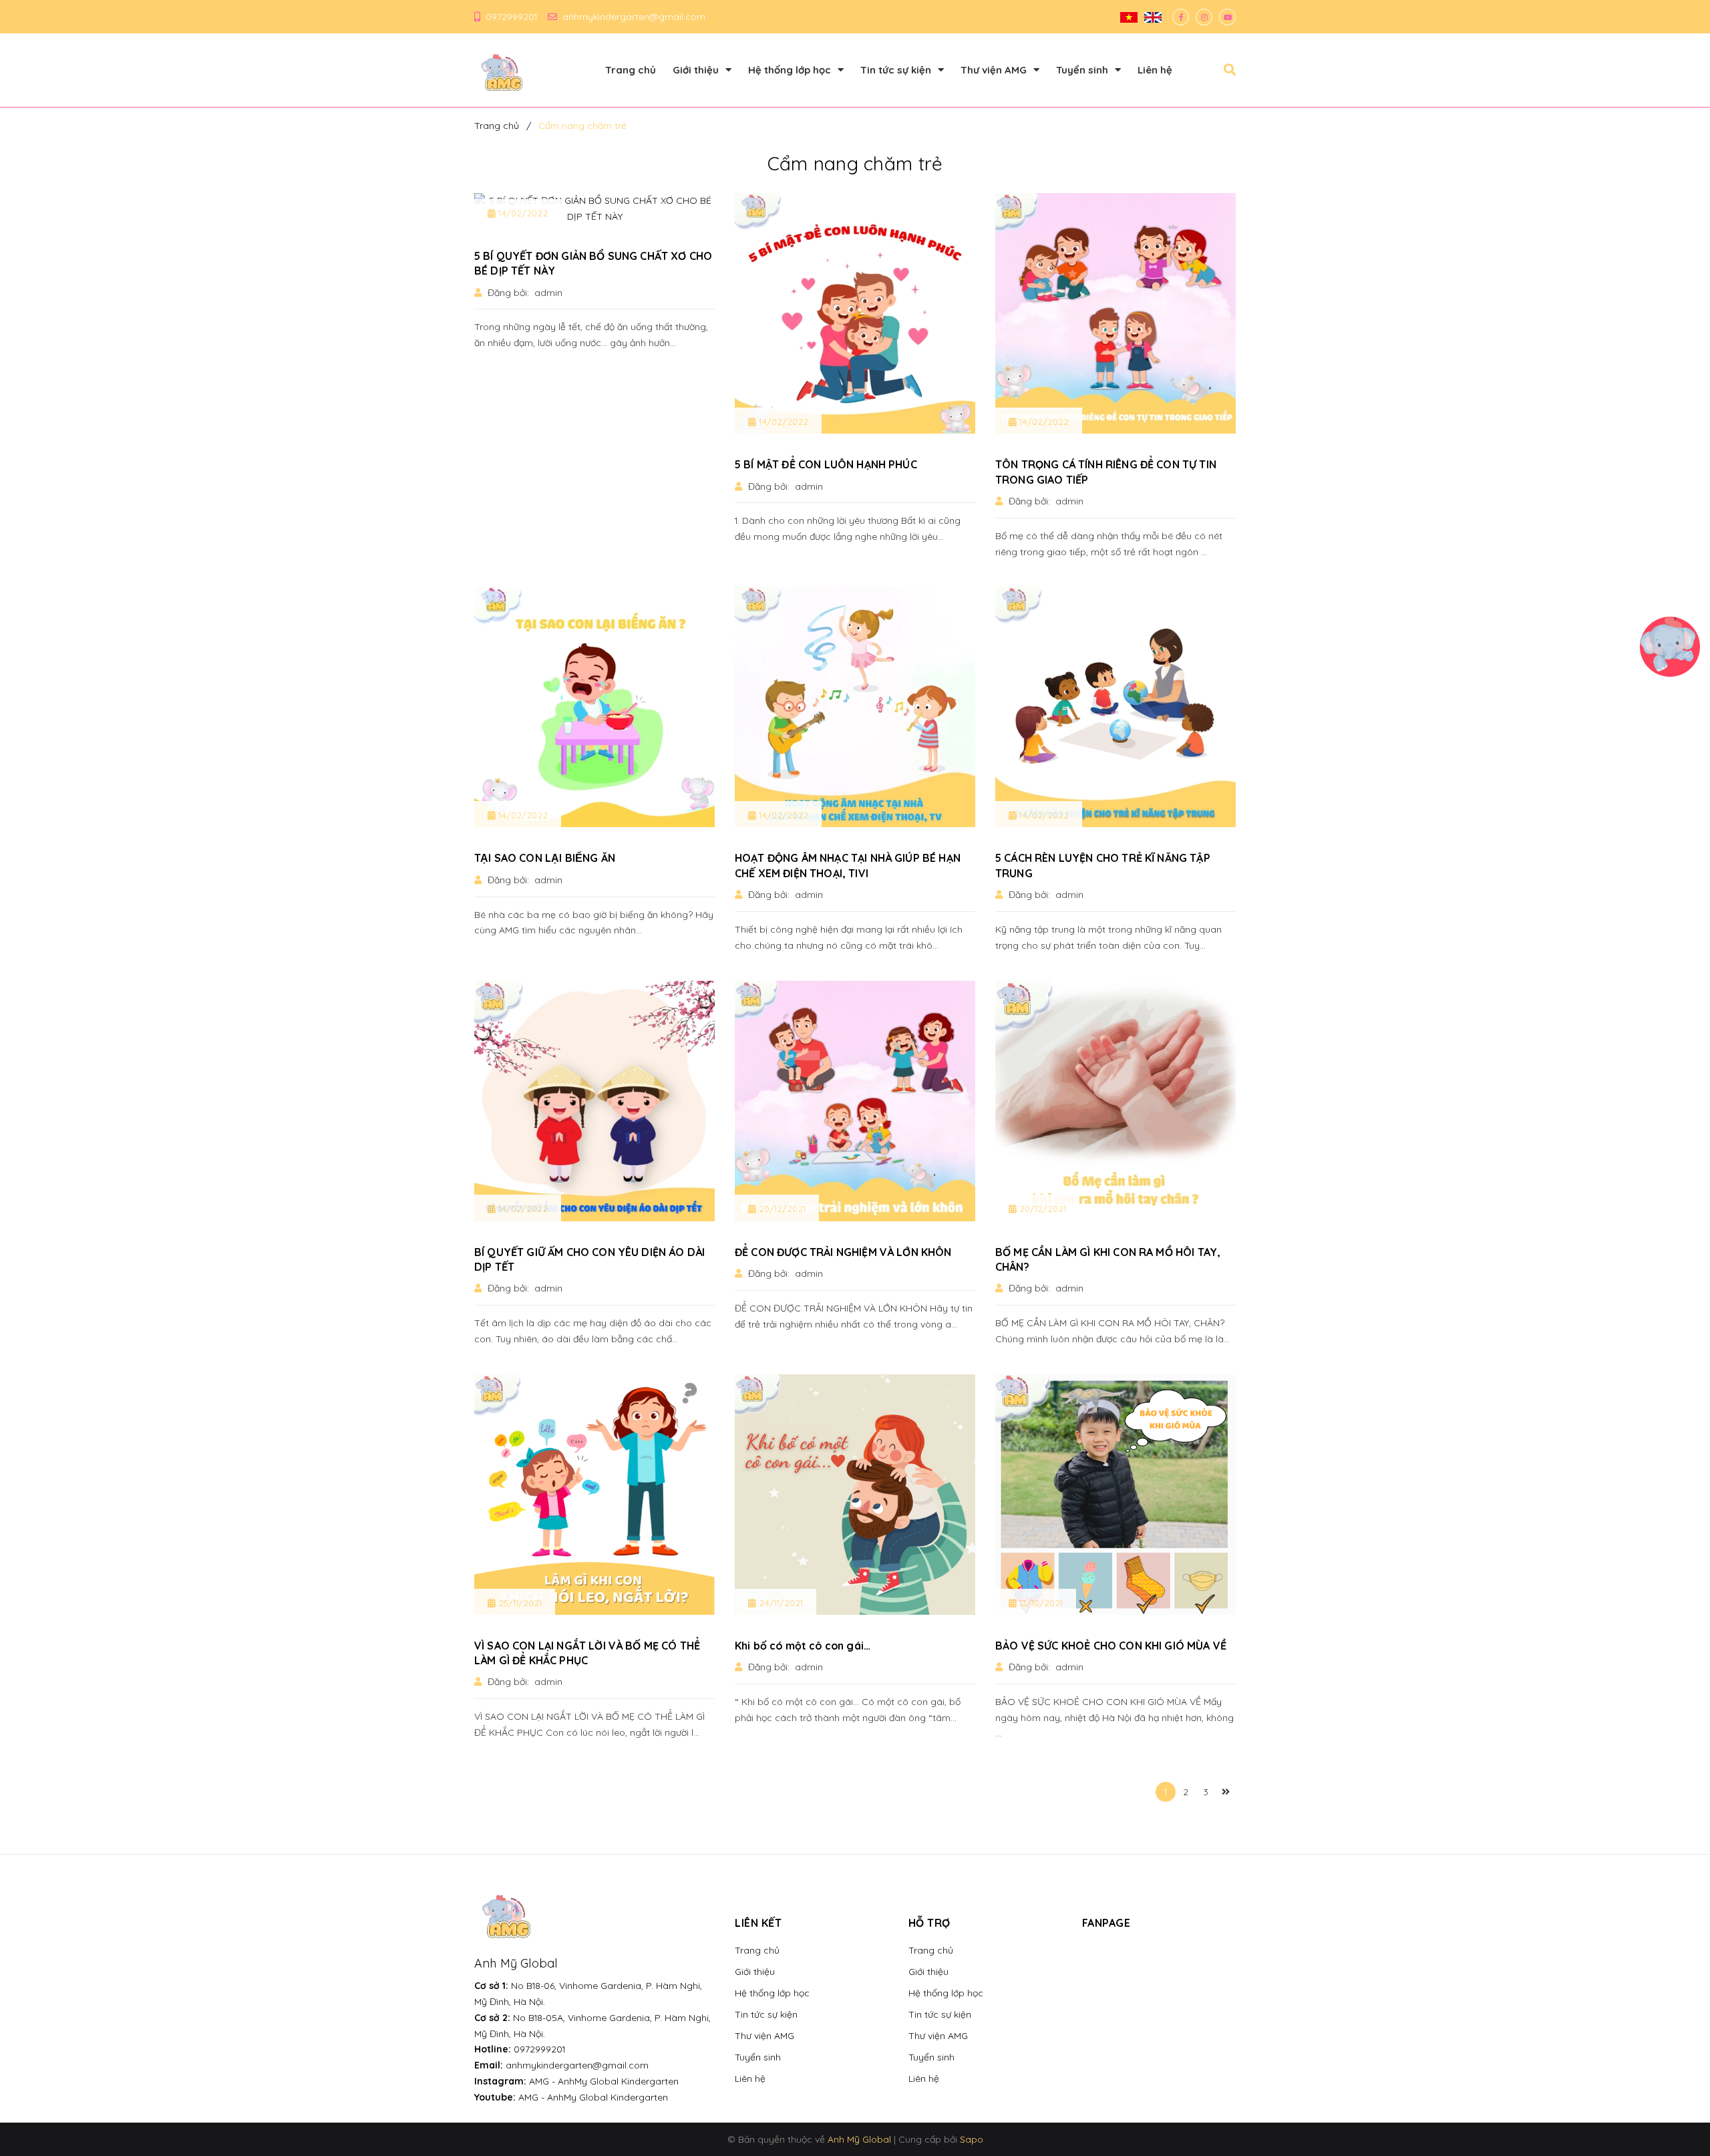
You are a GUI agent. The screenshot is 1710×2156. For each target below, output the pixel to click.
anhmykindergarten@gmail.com (634, 17)
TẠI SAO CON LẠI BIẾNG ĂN (545, 858)
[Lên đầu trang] (1434, 2123)
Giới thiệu (755, 1972)
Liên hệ (750, 2078)
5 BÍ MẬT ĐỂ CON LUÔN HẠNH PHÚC (826, 464)
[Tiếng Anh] (1153, 17)
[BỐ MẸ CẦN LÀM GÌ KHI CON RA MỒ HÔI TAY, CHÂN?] (1116, 1101)
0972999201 (511, 17)
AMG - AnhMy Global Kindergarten (604, 2081)
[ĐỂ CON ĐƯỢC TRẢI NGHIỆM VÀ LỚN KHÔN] (855, 1101)
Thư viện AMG (764, 2036)
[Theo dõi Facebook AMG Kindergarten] (1181, 17)
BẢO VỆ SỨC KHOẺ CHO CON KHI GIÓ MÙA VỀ (1111, 1646)
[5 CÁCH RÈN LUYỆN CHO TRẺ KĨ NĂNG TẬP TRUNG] (1116, 707)
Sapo (972, 2139)
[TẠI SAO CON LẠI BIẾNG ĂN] (594, 707)
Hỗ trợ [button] (929, 1923)
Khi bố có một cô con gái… (803, 1646)
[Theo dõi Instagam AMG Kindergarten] (1204, 17)
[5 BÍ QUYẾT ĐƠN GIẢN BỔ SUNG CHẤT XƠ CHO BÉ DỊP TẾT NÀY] (594, 209)
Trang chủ (757, 1950)
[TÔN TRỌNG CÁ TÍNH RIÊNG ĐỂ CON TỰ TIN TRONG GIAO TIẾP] (1116, 313)
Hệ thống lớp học (772, 1993)
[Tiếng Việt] (1129, 17)
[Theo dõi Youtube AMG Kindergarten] (1227, 17)
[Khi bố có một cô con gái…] (855, 1495)
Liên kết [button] (758, 1923)
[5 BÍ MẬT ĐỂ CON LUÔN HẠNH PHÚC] (855, 313)
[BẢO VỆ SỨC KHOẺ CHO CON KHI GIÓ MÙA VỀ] (1116, 1495)
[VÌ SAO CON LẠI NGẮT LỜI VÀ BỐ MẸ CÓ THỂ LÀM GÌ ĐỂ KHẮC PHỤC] (594, 1495)
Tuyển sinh (758, 2057)
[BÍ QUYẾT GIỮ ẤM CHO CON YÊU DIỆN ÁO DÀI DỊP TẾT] (594, 1101)
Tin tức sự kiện (766, 2014)
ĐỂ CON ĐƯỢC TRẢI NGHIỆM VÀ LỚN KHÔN (843, 1252)
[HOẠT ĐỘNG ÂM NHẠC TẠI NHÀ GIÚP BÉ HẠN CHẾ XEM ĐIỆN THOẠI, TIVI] (855, 707)
